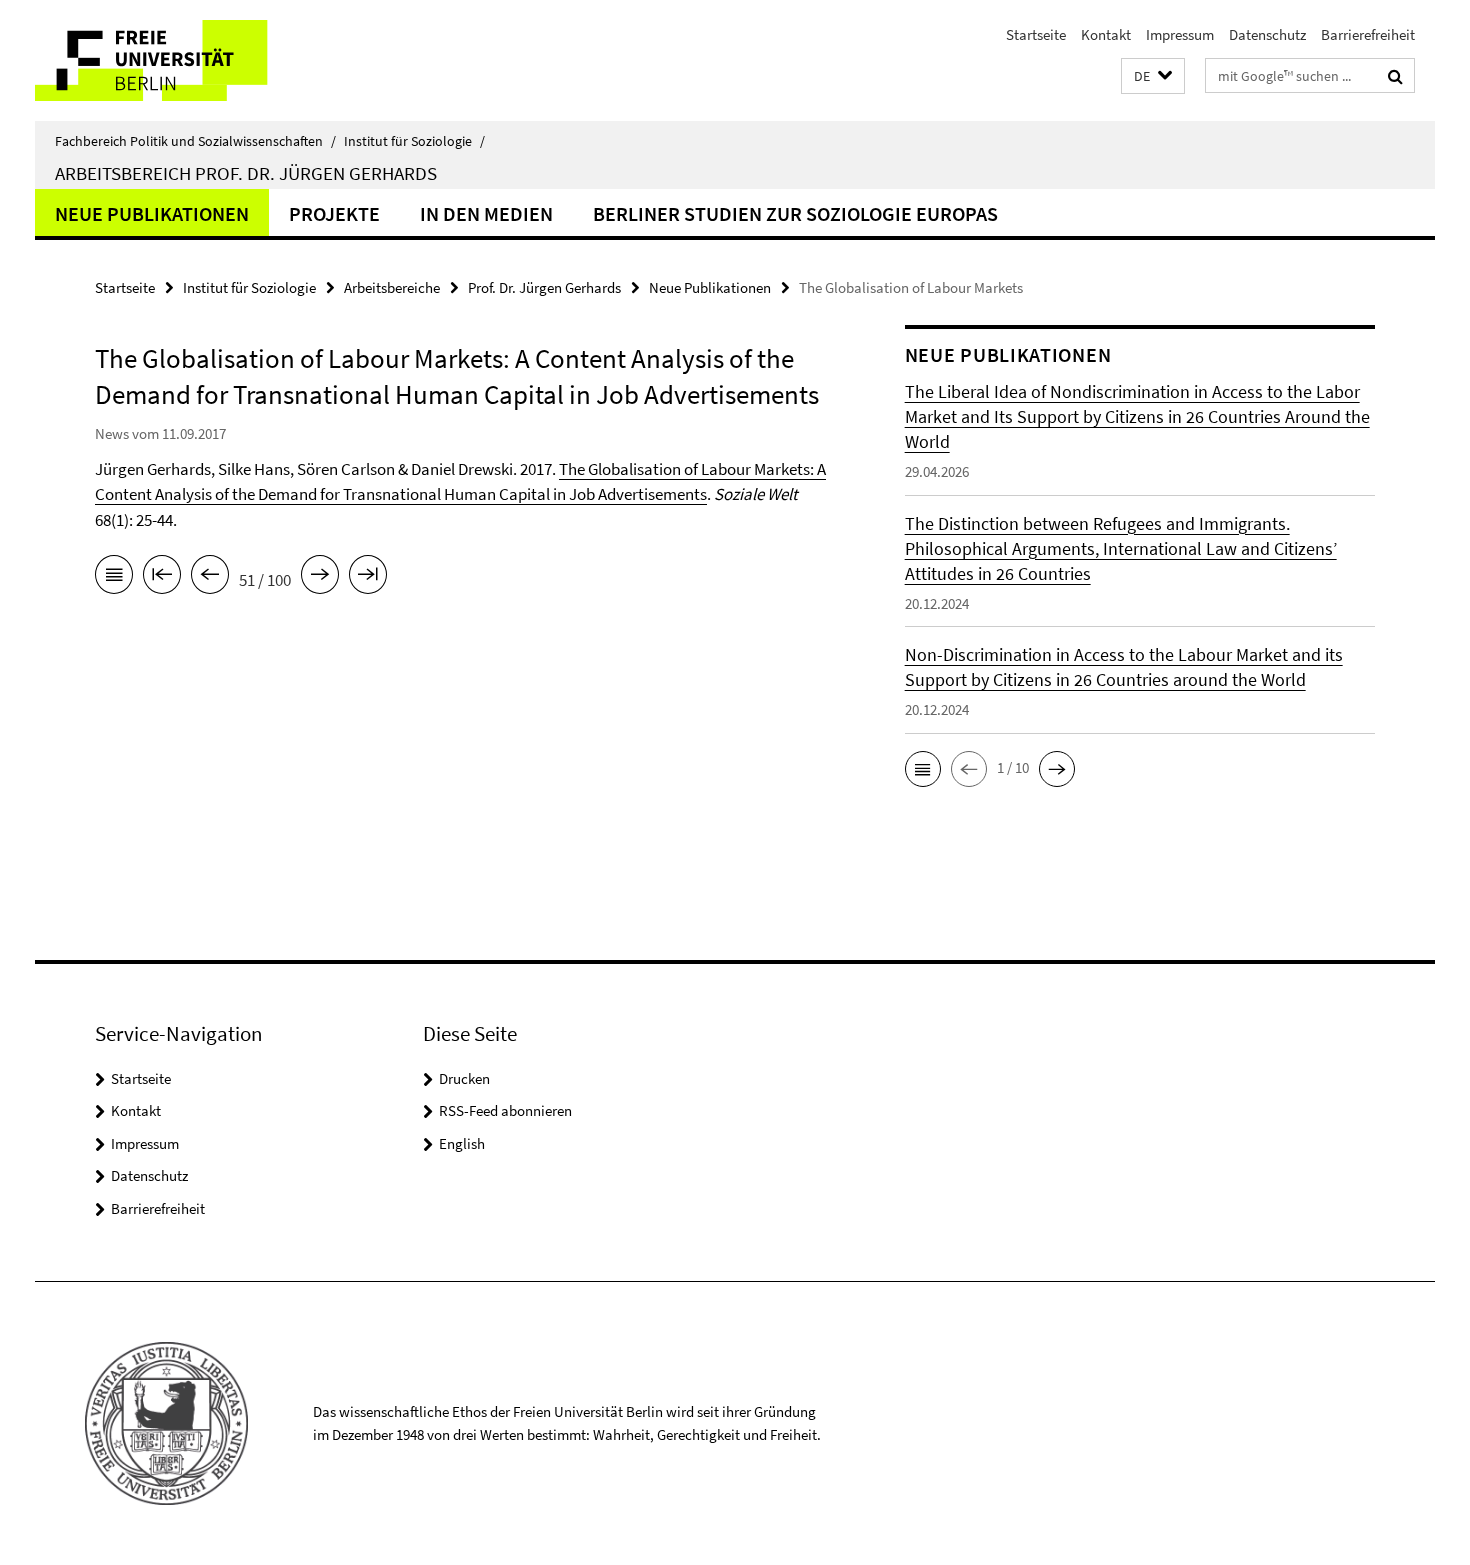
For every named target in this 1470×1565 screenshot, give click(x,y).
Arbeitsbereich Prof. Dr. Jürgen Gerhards (246, 173)
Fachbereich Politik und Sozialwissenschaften (195, 141)
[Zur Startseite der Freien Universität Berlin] (202, 60)
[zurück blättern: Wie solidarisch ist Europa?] (210, 578)
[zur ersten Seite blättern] (162, 578)
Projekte (334, 213)
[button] (1153, 76)
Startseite (1036, 34)
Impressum (1180, 34)
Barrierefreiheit (1368, 34)
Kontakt (1106, 34)
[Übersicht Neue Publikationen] (114, 578)
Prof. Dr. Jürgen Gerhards (544, 287)
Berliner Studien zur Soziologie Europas (795, 213)
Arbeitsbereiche (392, 287)
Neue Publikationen (152, 213)
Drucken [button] (464, 1078)
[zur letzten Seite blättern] (368, 578)
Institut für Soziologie (414, 141)
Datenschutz (1267, 34)
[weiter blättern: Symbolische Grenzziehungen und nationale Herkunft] (320, 578)
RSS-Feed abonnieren (505, 1110)
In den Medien (486, 213)
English (462, 1143)
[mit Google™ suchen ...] (1395, 76)
